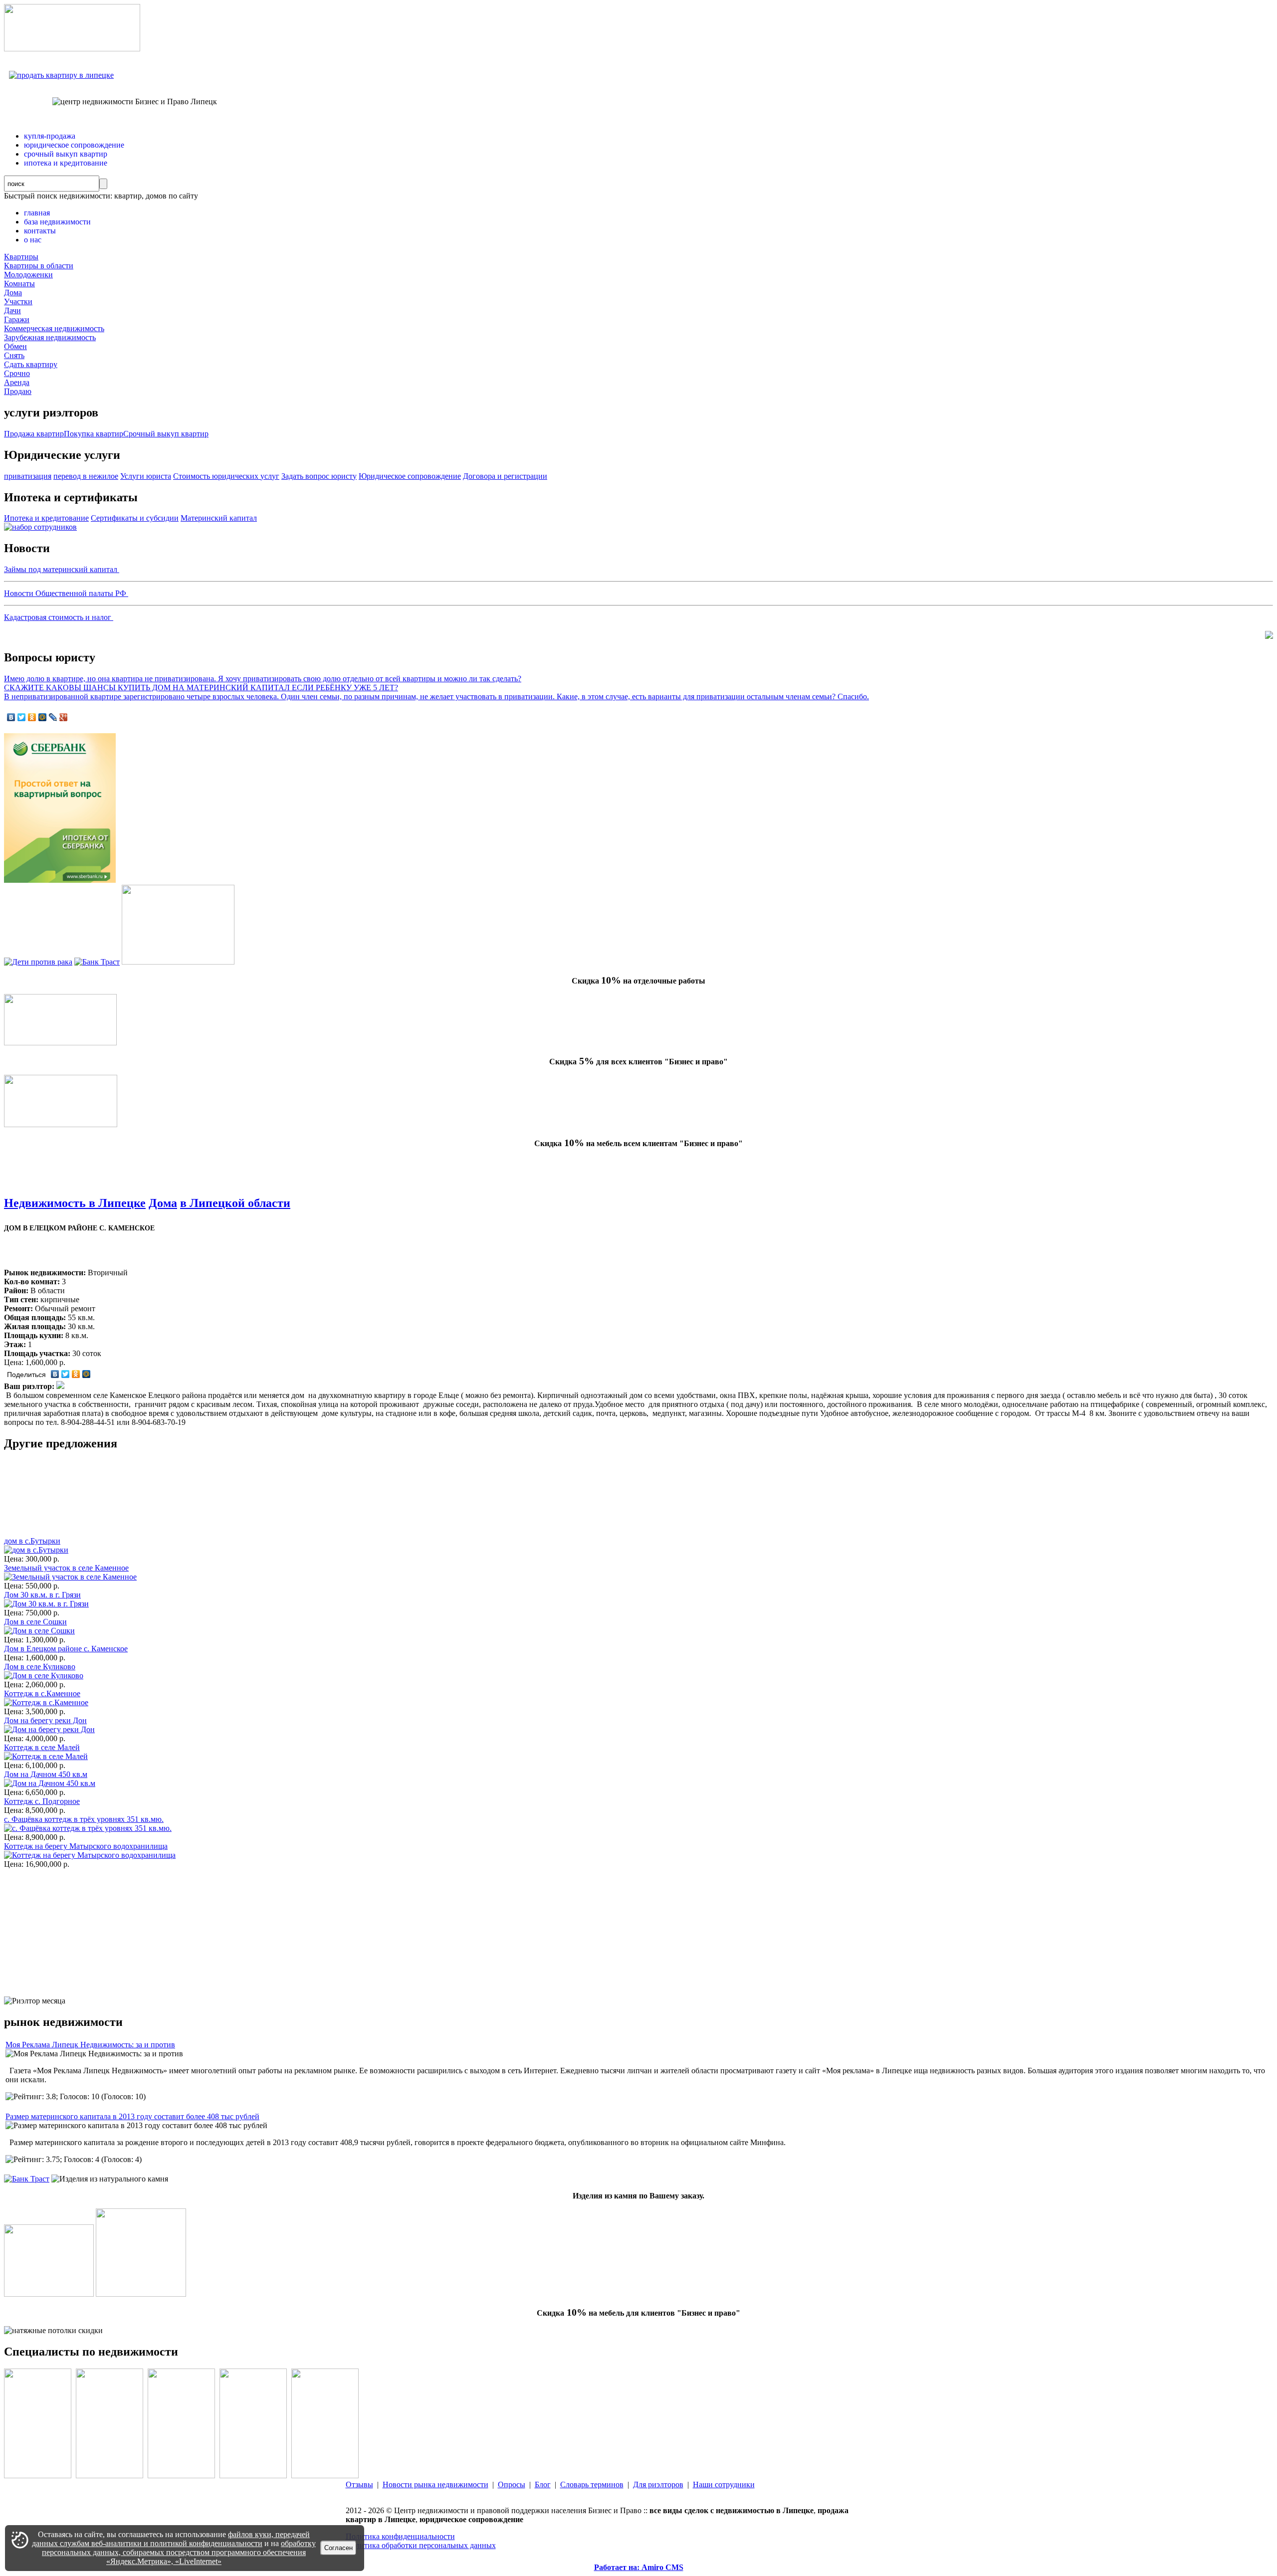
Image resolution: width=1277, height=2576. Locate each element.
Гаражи (17, 319)
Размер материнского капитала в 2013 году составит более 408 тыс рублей (132, 2116)
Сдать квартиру (31, 364)
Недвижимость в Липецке (75, 1203)
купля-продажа (50, 136)
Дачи (12, 310)
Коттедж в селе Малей (42, 1747)
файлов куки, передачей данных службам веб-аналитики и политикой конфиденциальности (171, 2539)
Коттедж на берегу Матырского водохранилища (86, 1846)
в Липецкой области (235, 1203)
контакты (40, 231)
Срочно (17, 373)
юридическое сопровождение (74, 145)
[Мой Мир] (43, 717)
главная (37, 213)
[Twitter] (22, 717)
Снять (14, 355)
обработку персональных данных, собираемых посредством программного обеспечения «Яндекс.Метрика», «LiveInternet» (179, 2552)
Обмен (15, 346)
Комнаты (19, 284)
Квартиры (21, 257)
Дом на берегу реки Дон (45, 1720)
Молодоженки (28, 275)
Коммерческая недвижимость (54, 328)
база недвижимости (57, 222)
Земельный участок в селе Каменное (66, 1568)
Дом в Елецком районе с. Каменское (66, 1649)
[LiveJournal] (53, 717)
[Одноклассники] (32, 717)
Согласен (338, 2548)
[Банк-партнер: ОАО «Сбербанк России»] (60, 880)
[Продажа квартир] (61, 75)
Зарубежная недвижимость (50, 337)
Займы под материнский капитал (62, 569)
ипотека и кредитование (66, 163)
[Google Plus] (64, 717)
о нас (33, 240)
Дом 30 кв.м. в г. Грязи (42, 1595)
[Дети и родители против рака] (38, 962)
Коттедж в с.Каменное (42, 1693)
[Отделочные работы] (178, 962)
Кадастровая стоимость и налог (59, 617)
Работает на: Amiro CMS (639, 2567)
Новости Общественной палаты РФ (66, 593)
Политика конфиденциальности (400, 2536)
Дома (13, 293)
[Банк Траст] (97, 962)
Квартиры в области (39, 266)
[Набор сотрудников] (40, 527)
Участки (18, 301)
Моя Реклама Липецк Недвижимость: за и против (90, 2045)
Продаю (18, 391)
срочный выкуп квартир (66, 154)
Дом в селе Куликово (40, 1667)
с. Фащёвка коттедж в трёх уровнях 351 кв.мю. (84, 1819)
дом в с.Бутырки (32, 1541)
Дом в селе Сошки (35, 1622)
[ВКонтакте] (11, 717)
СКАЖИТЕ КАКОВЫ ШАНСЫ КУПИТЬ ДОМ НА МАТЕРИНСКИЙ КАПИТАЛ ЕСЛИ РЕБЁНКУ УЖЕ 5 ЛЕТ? (201, 688)
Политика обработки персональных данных (421, 2545)
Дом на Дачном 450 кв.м (46, 1774)
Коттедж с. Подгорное (42, 1801)
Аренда (17, 382)
